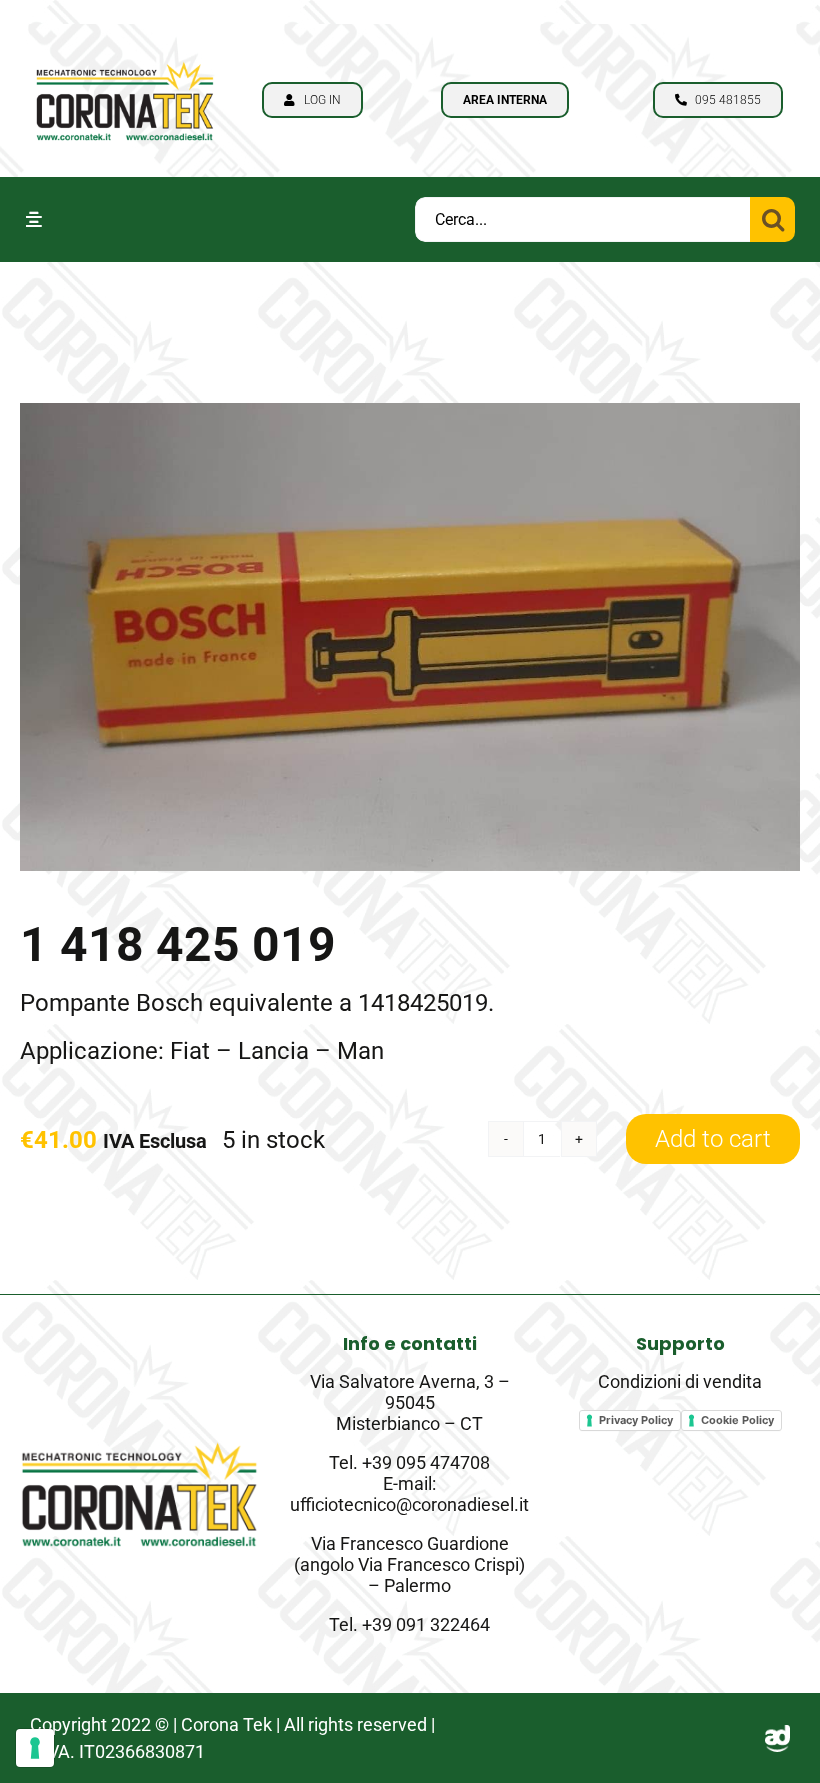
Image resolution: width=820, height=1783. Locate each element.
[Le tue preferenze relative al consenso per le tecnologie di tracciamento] (35, 1748)
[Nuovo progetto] (125, 56)
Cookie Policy (737, 1420)
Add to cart (713, 1139)
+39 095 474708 (426, 1462)
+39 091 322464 (426, 1624)
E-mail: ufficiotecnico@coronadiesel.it (409, 1494)
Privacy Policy (636, 1420)
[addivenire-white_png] (777, 1737)
